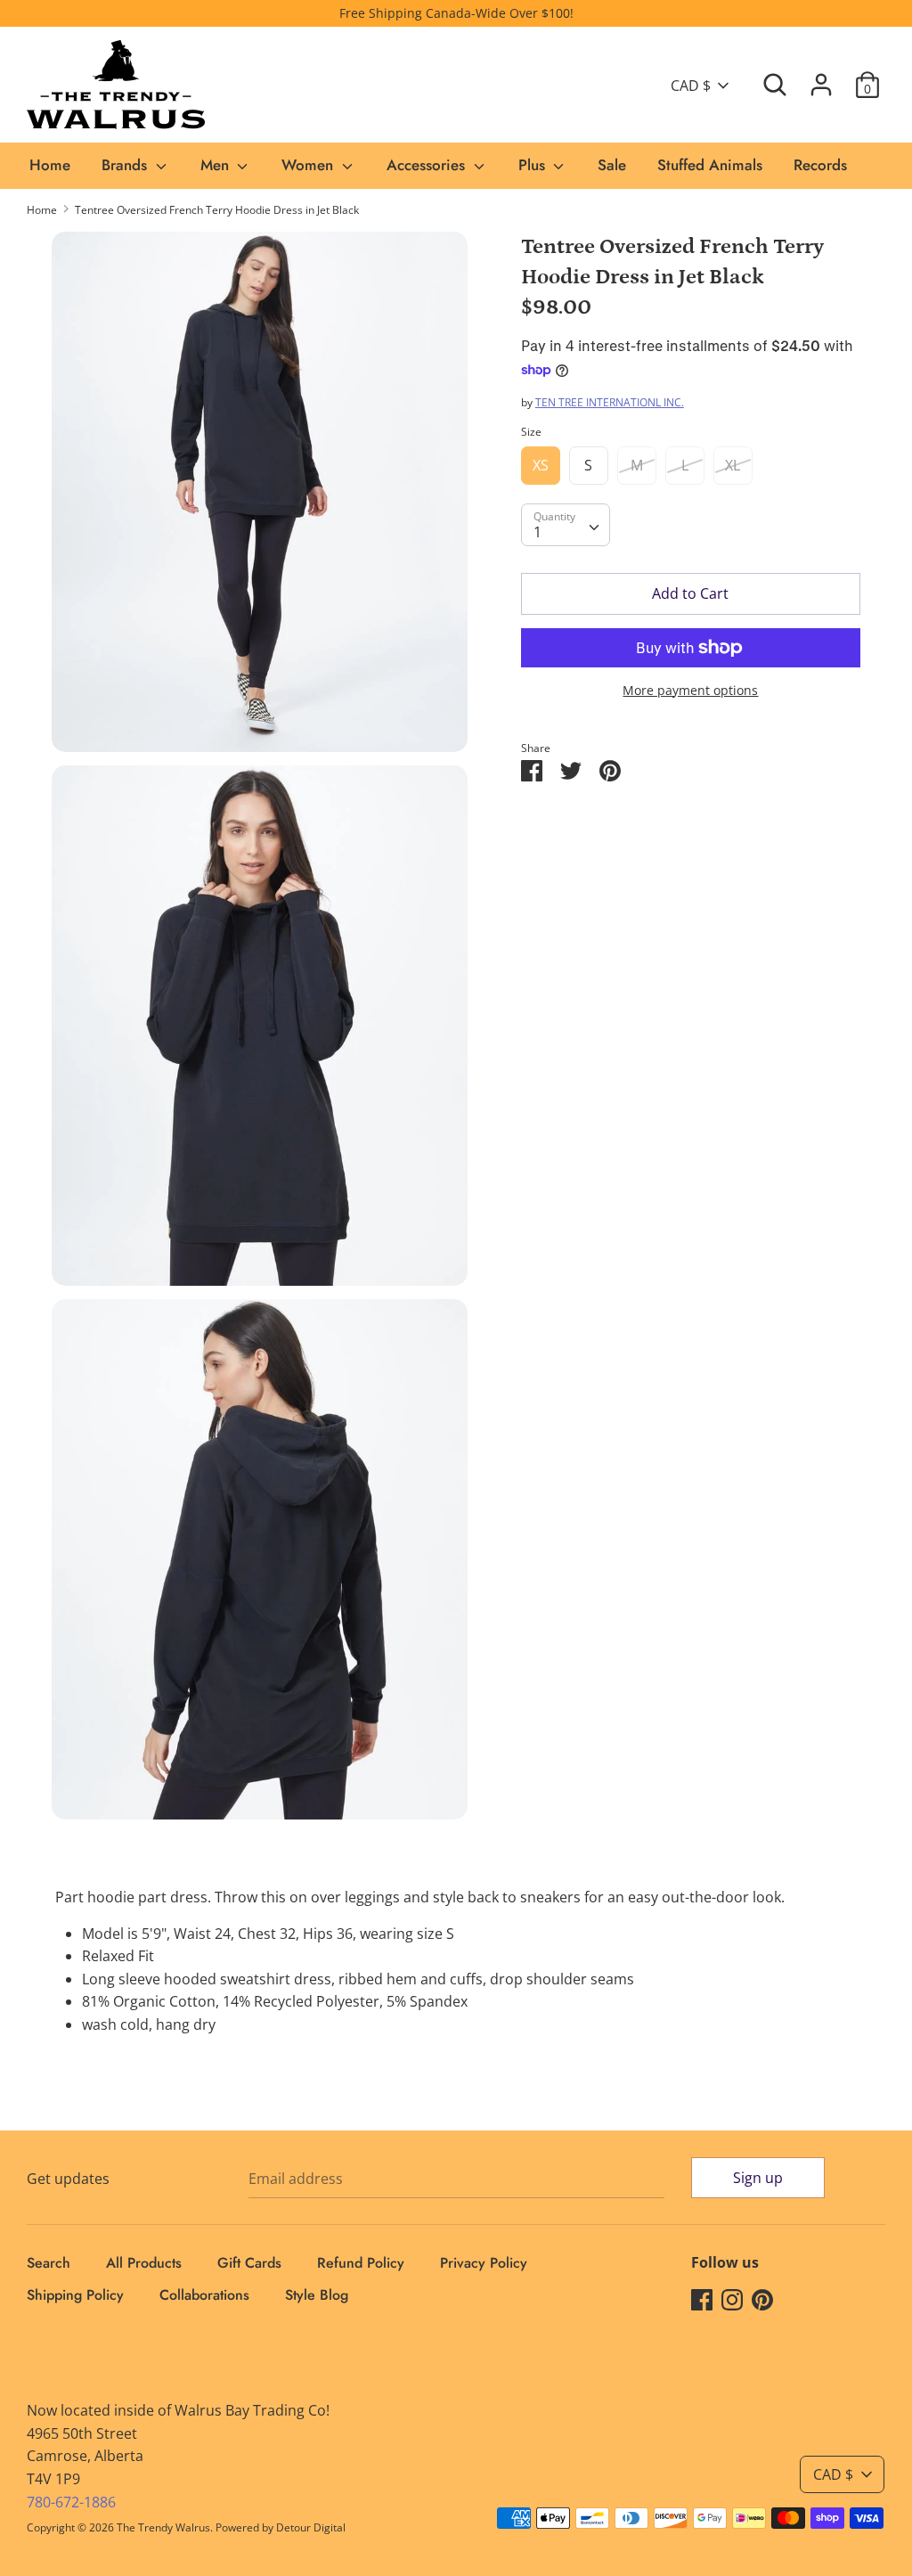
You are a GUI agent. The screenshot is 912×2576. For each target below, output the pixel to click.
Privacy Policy (484, 2263)
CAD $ (691, 86)
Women (309, 165)
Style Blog (317, 2295)
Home (50, 165)
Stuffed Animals (710, 165)
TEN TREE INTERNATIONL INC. (610, 402)
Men (217, 165)
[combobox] (566, 525)
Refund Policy (361, 2263)
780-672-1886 (71, 2502)
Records (820, 165)
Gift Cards (249, 2263)
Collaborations (204, 2295)
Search (49, 2263)
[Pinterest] (762, 2299)
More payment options (690, 690)
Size (531, 432)
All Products (144, 2263)
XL (733, 465)
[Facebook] (702, 2299)
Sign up (758, 2178)
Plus (534, 165)
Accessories (428, 165)
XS (541, 465)
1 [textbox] (537, 532)
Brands (126, 165)
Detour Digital (311, 2527)
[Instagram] (732, 2299)
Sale (612, 165)
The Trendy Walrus (163, 2527)
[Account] (821, 78)
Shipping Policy (75, 2295)
